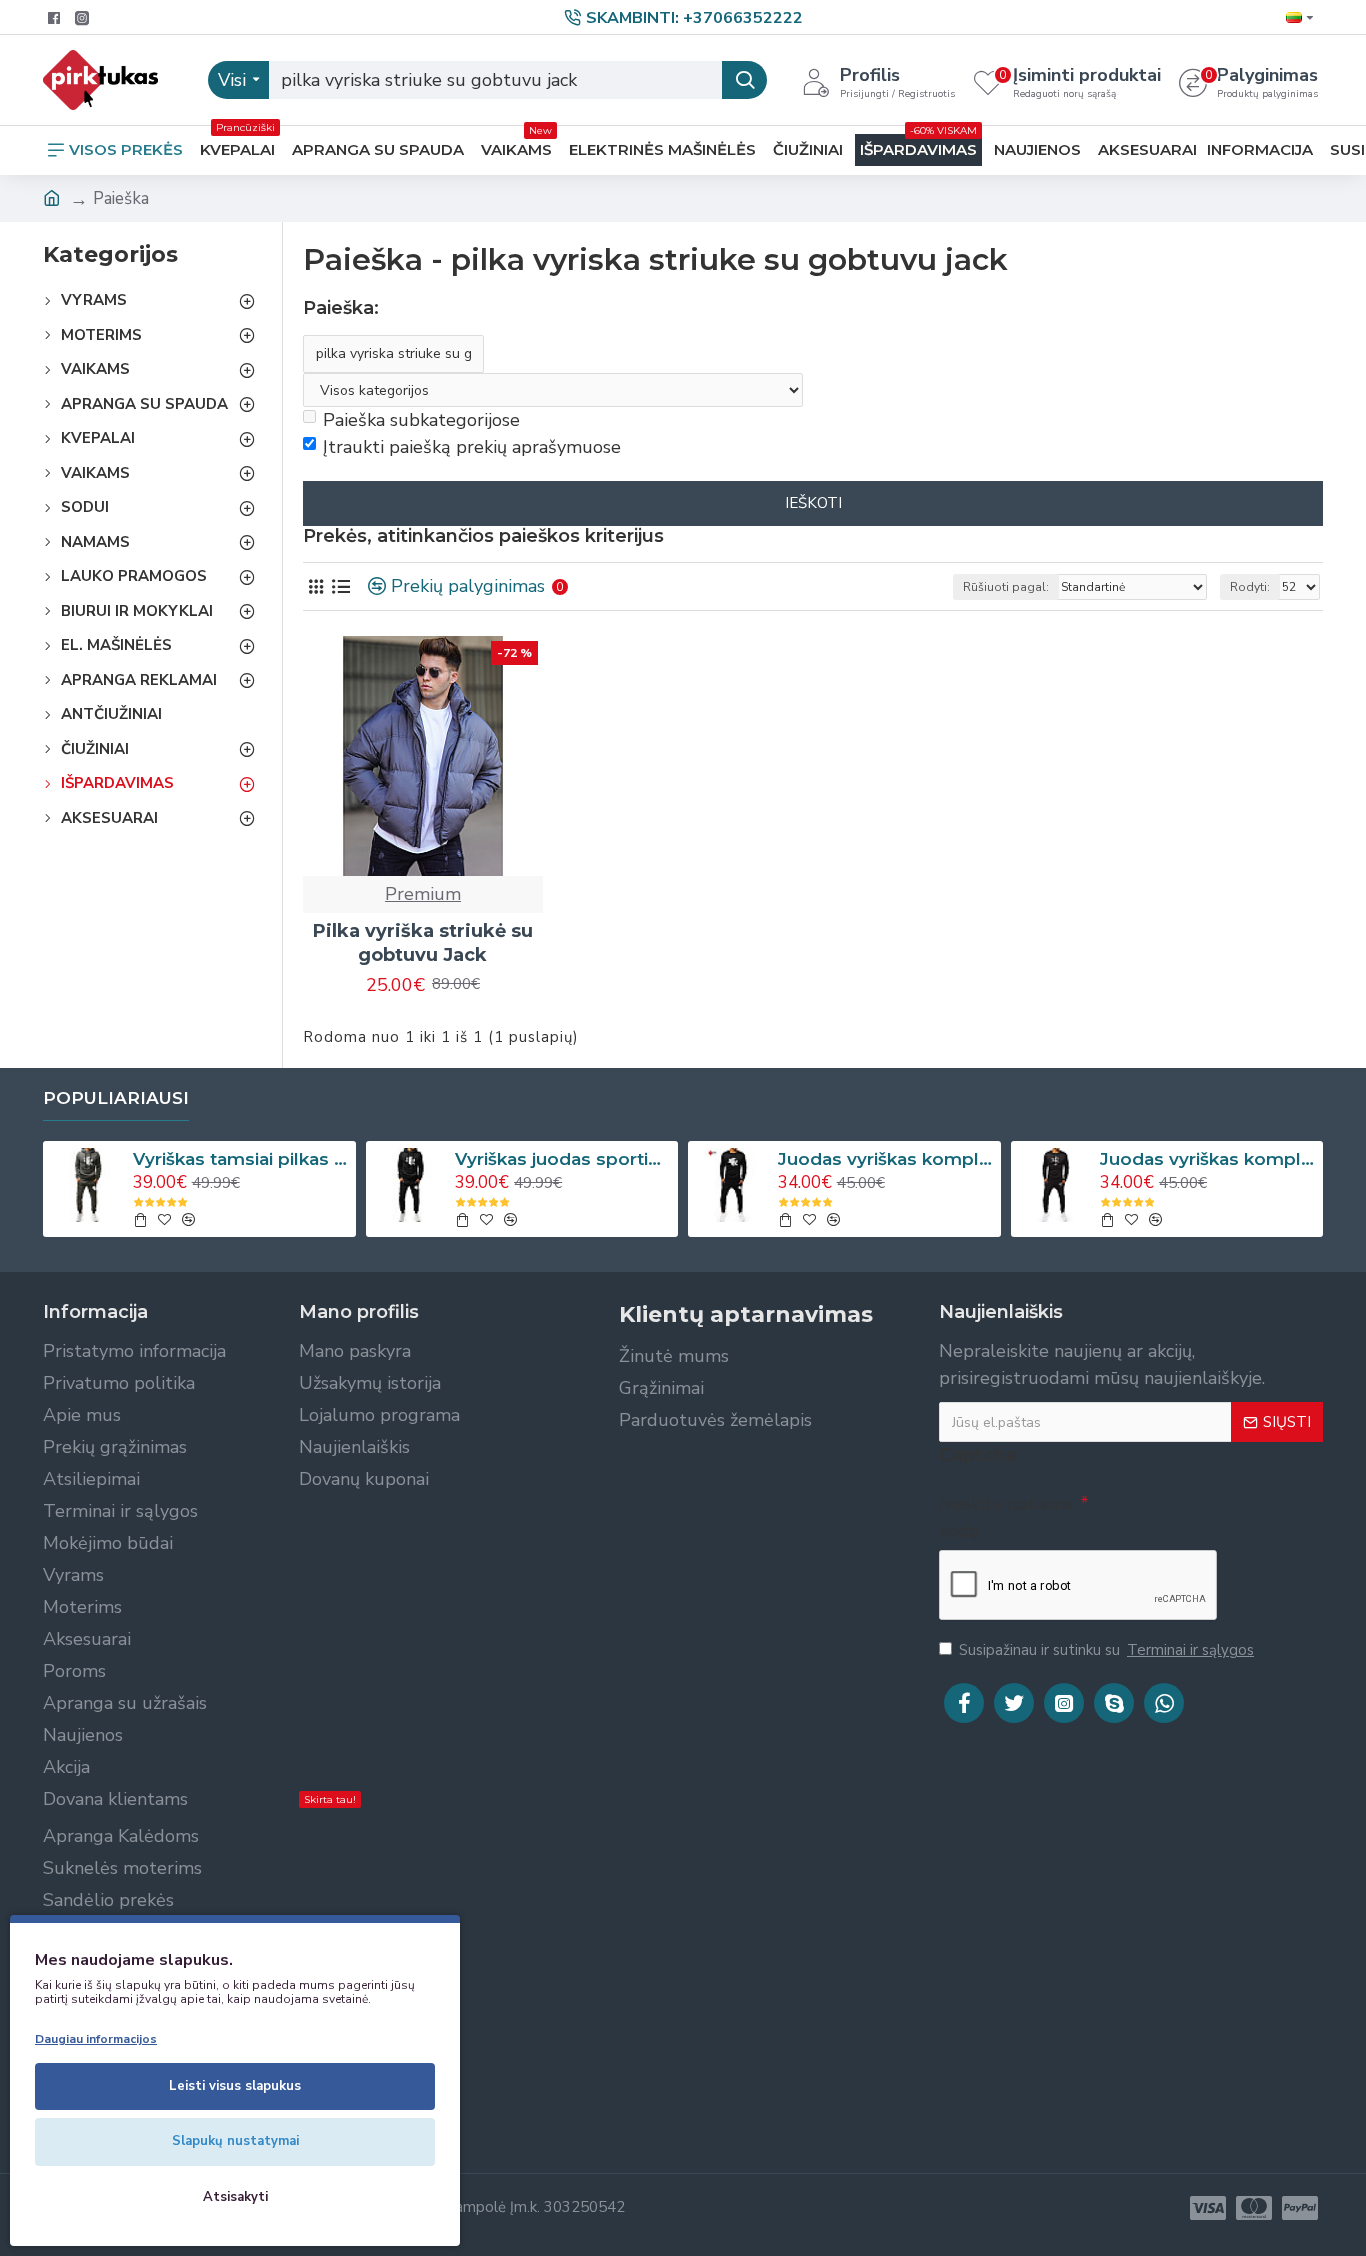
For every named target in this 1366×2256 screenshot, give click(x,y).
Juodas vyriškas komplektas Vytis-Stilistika (1208, 1159)
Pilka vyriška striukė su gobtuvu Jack (423, 942)
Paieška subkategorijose (421, 420)
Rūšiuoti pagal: (1006, 587)
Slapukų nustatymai (235, 2141)
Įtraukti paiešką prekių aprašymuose (472, 447)
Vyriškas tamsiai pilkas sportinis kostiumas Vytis (241, 1159)
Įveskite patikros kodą (1006, 1517)
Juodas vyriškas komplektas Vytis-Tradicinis (886, 1159)
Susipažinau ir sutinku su (1106, 1650)
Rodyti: (1250, 587)
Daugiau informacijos (96, 2039)
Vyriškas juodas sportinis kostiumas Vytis (563, 1159)
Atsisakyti (235, 2197)
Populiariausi (116, 1098)
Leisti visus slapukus (235, 2086)
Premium (423, 894)
